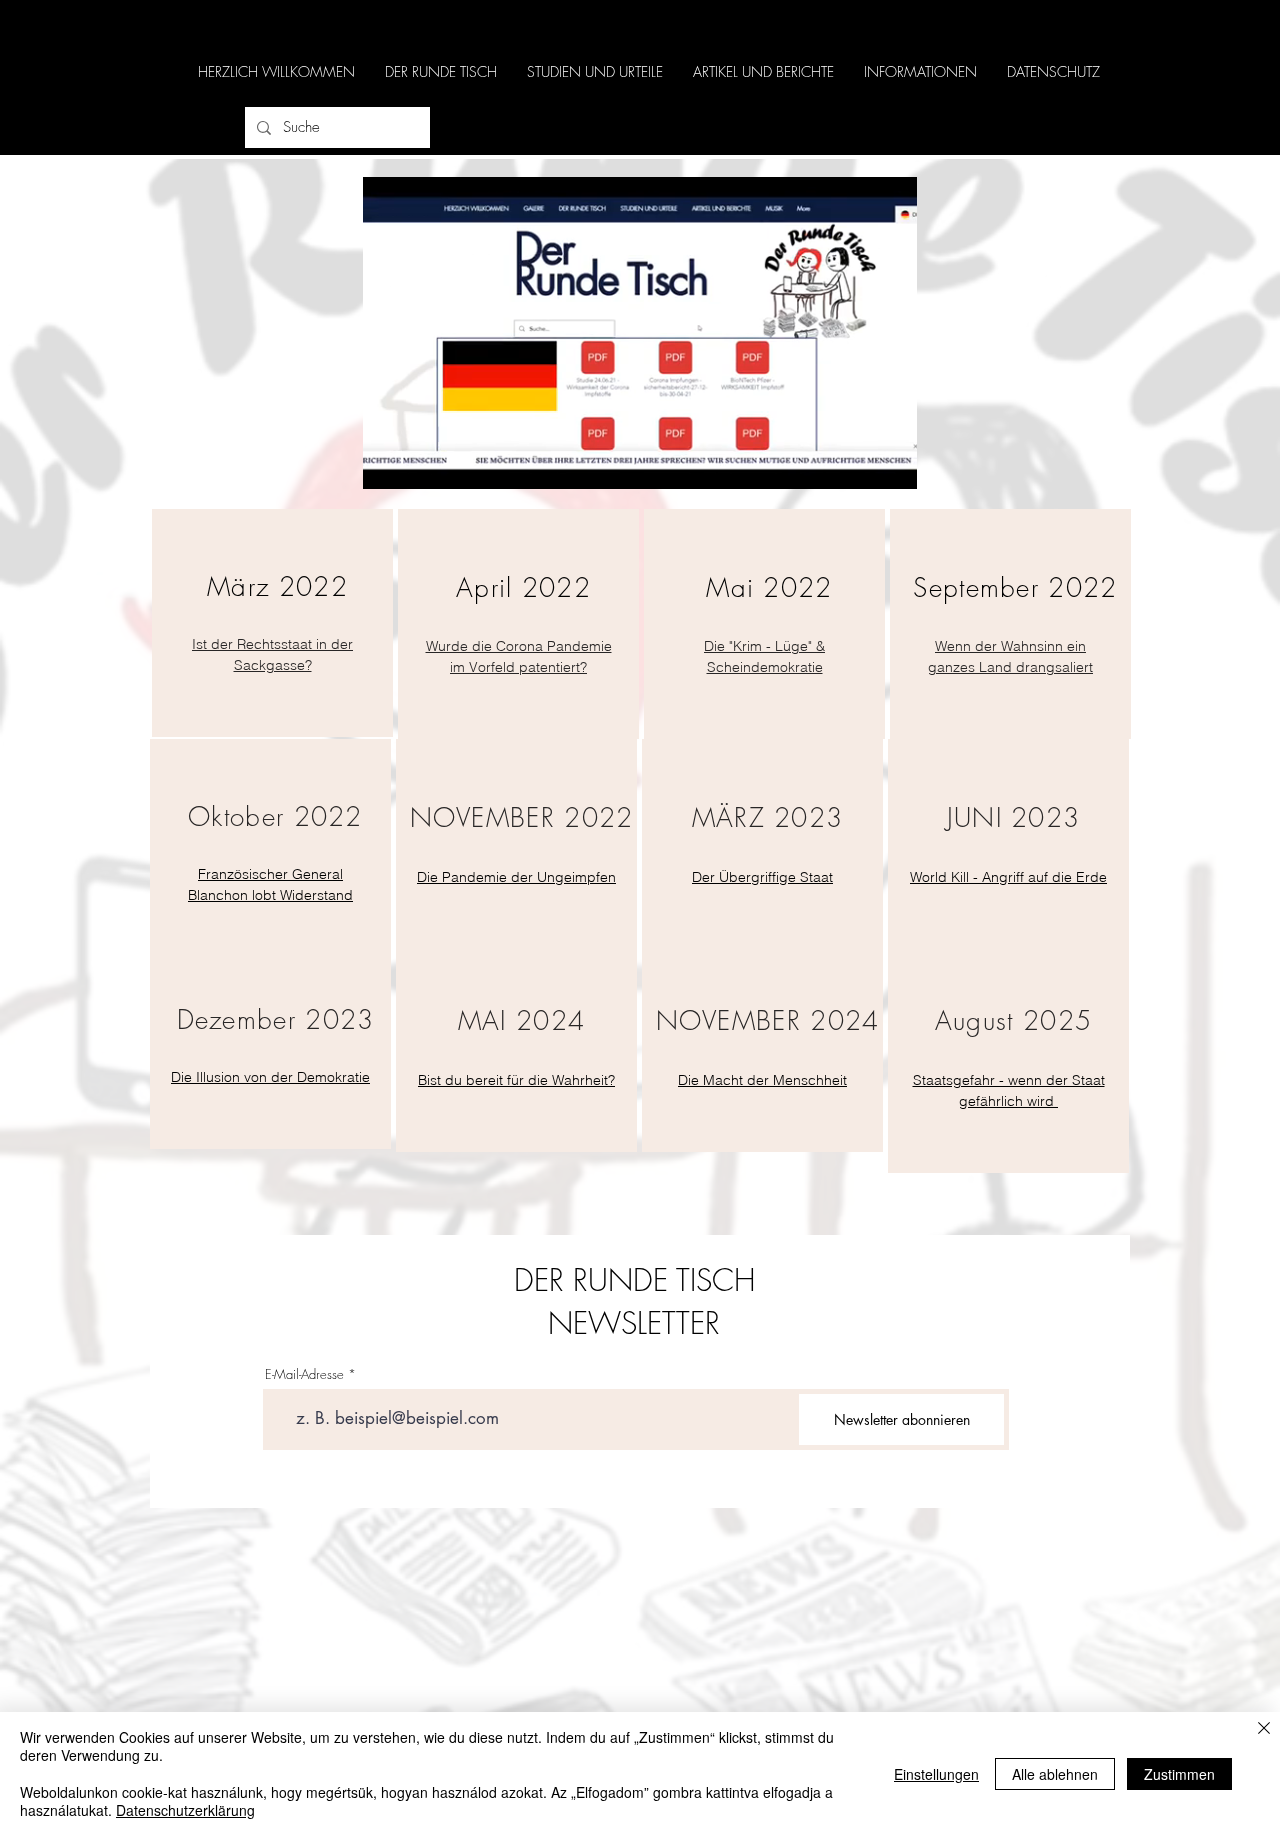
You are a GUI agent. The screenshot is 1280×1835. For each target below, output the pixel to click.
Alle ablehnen (1055, 1774)
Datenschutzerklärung (185, 1810)
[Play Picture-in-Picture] (856, 462)
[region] (272, 623)
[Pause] (389, 462)
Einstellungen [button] (936, 1774)
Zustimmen (1179, 1774)
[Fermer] (1264, 1729)
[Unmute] (423, 462)
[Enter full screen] (890, 462)
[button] (441, 72)
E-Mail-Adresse (304, 1374)
